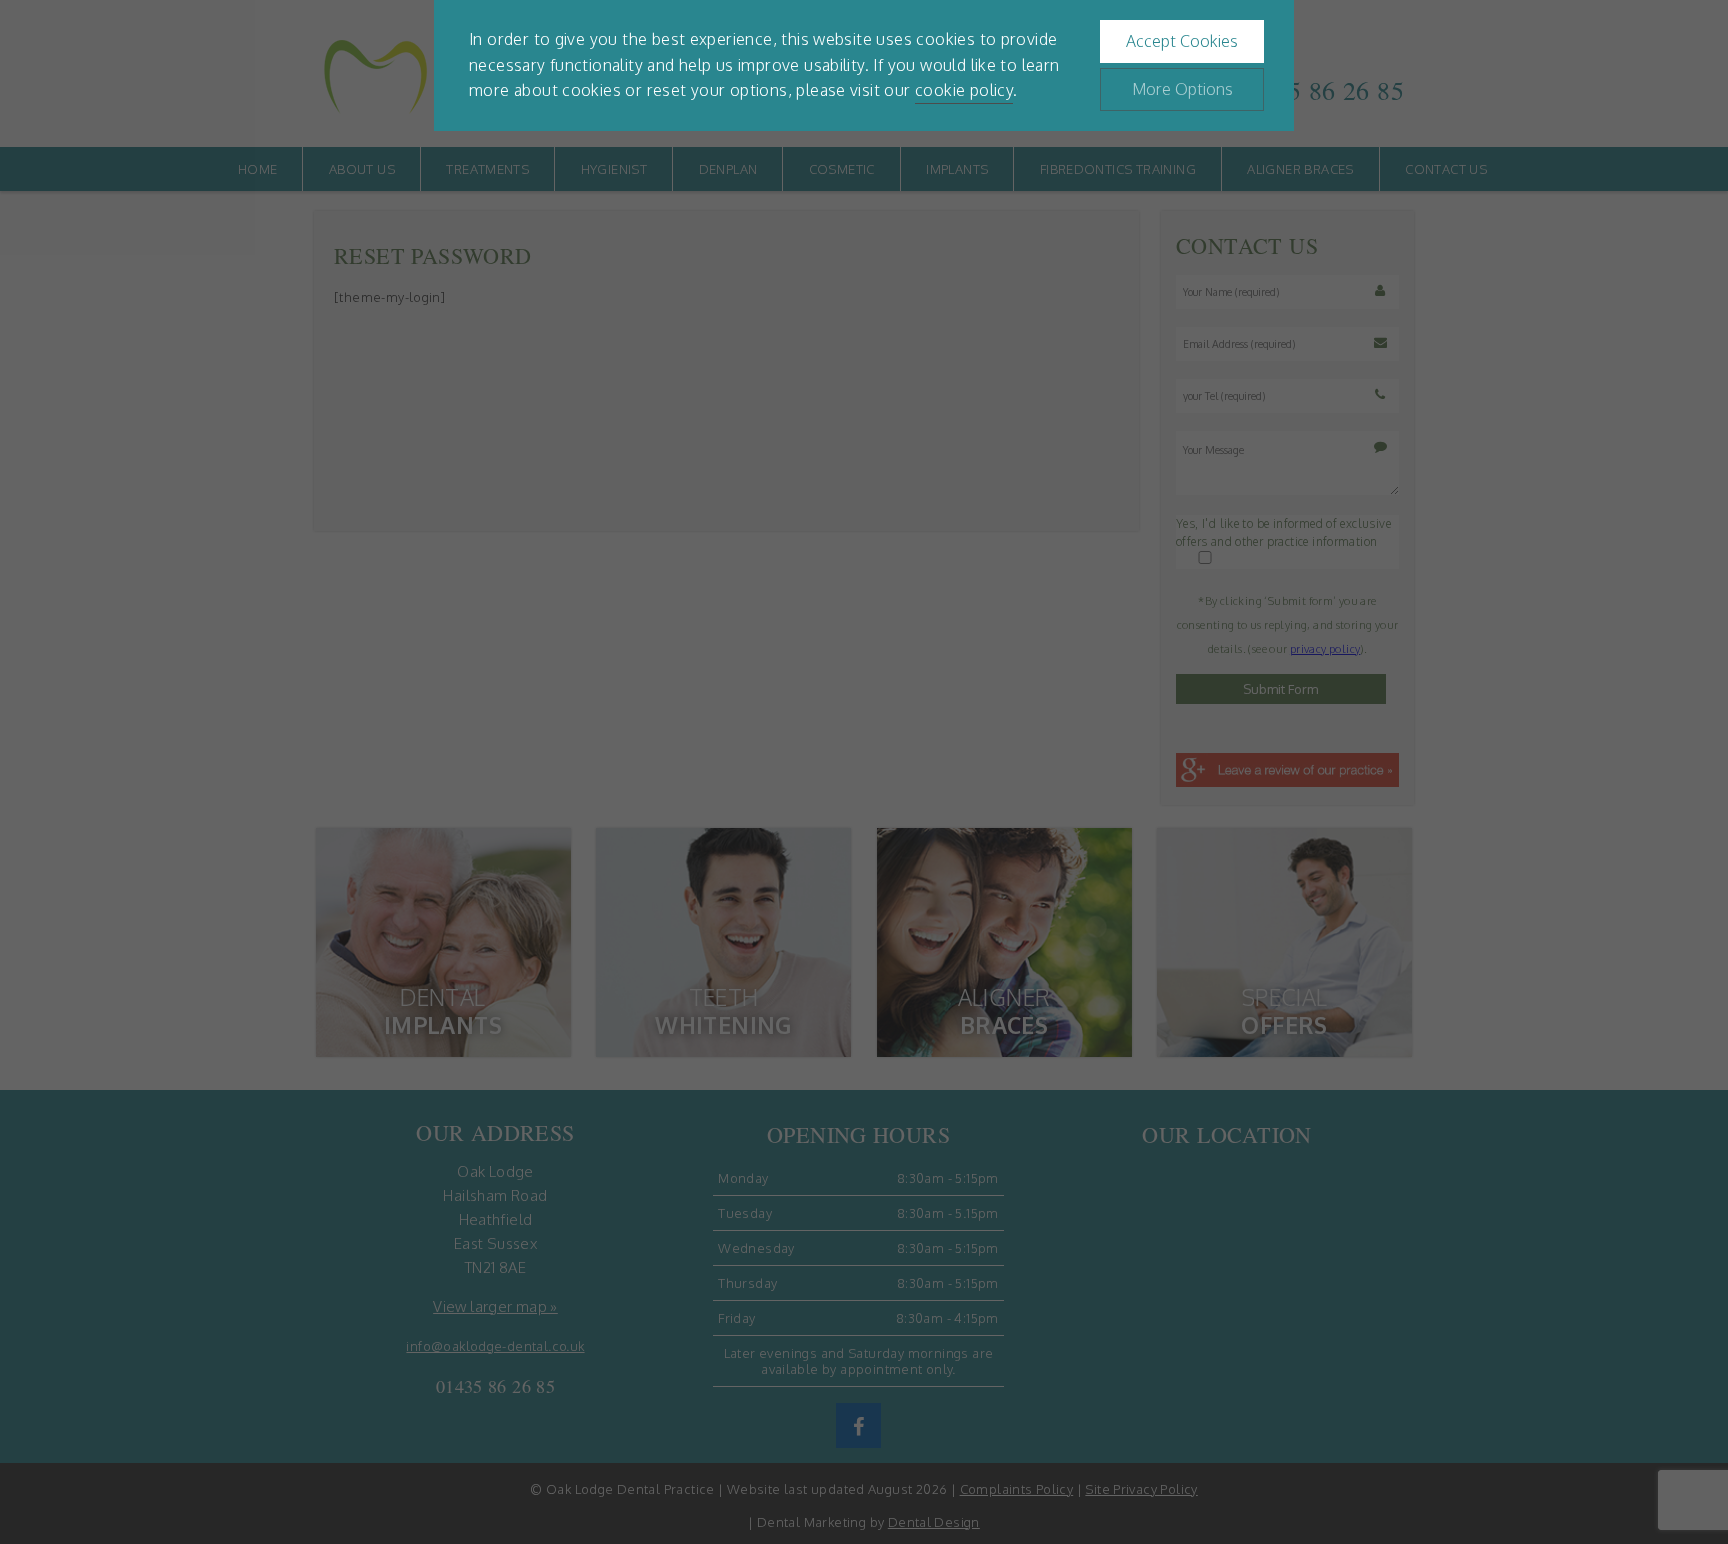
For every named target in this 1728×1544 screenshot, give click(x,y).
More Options (1182, 89)
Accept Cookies (1182, 41)
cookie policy (964, 90)
